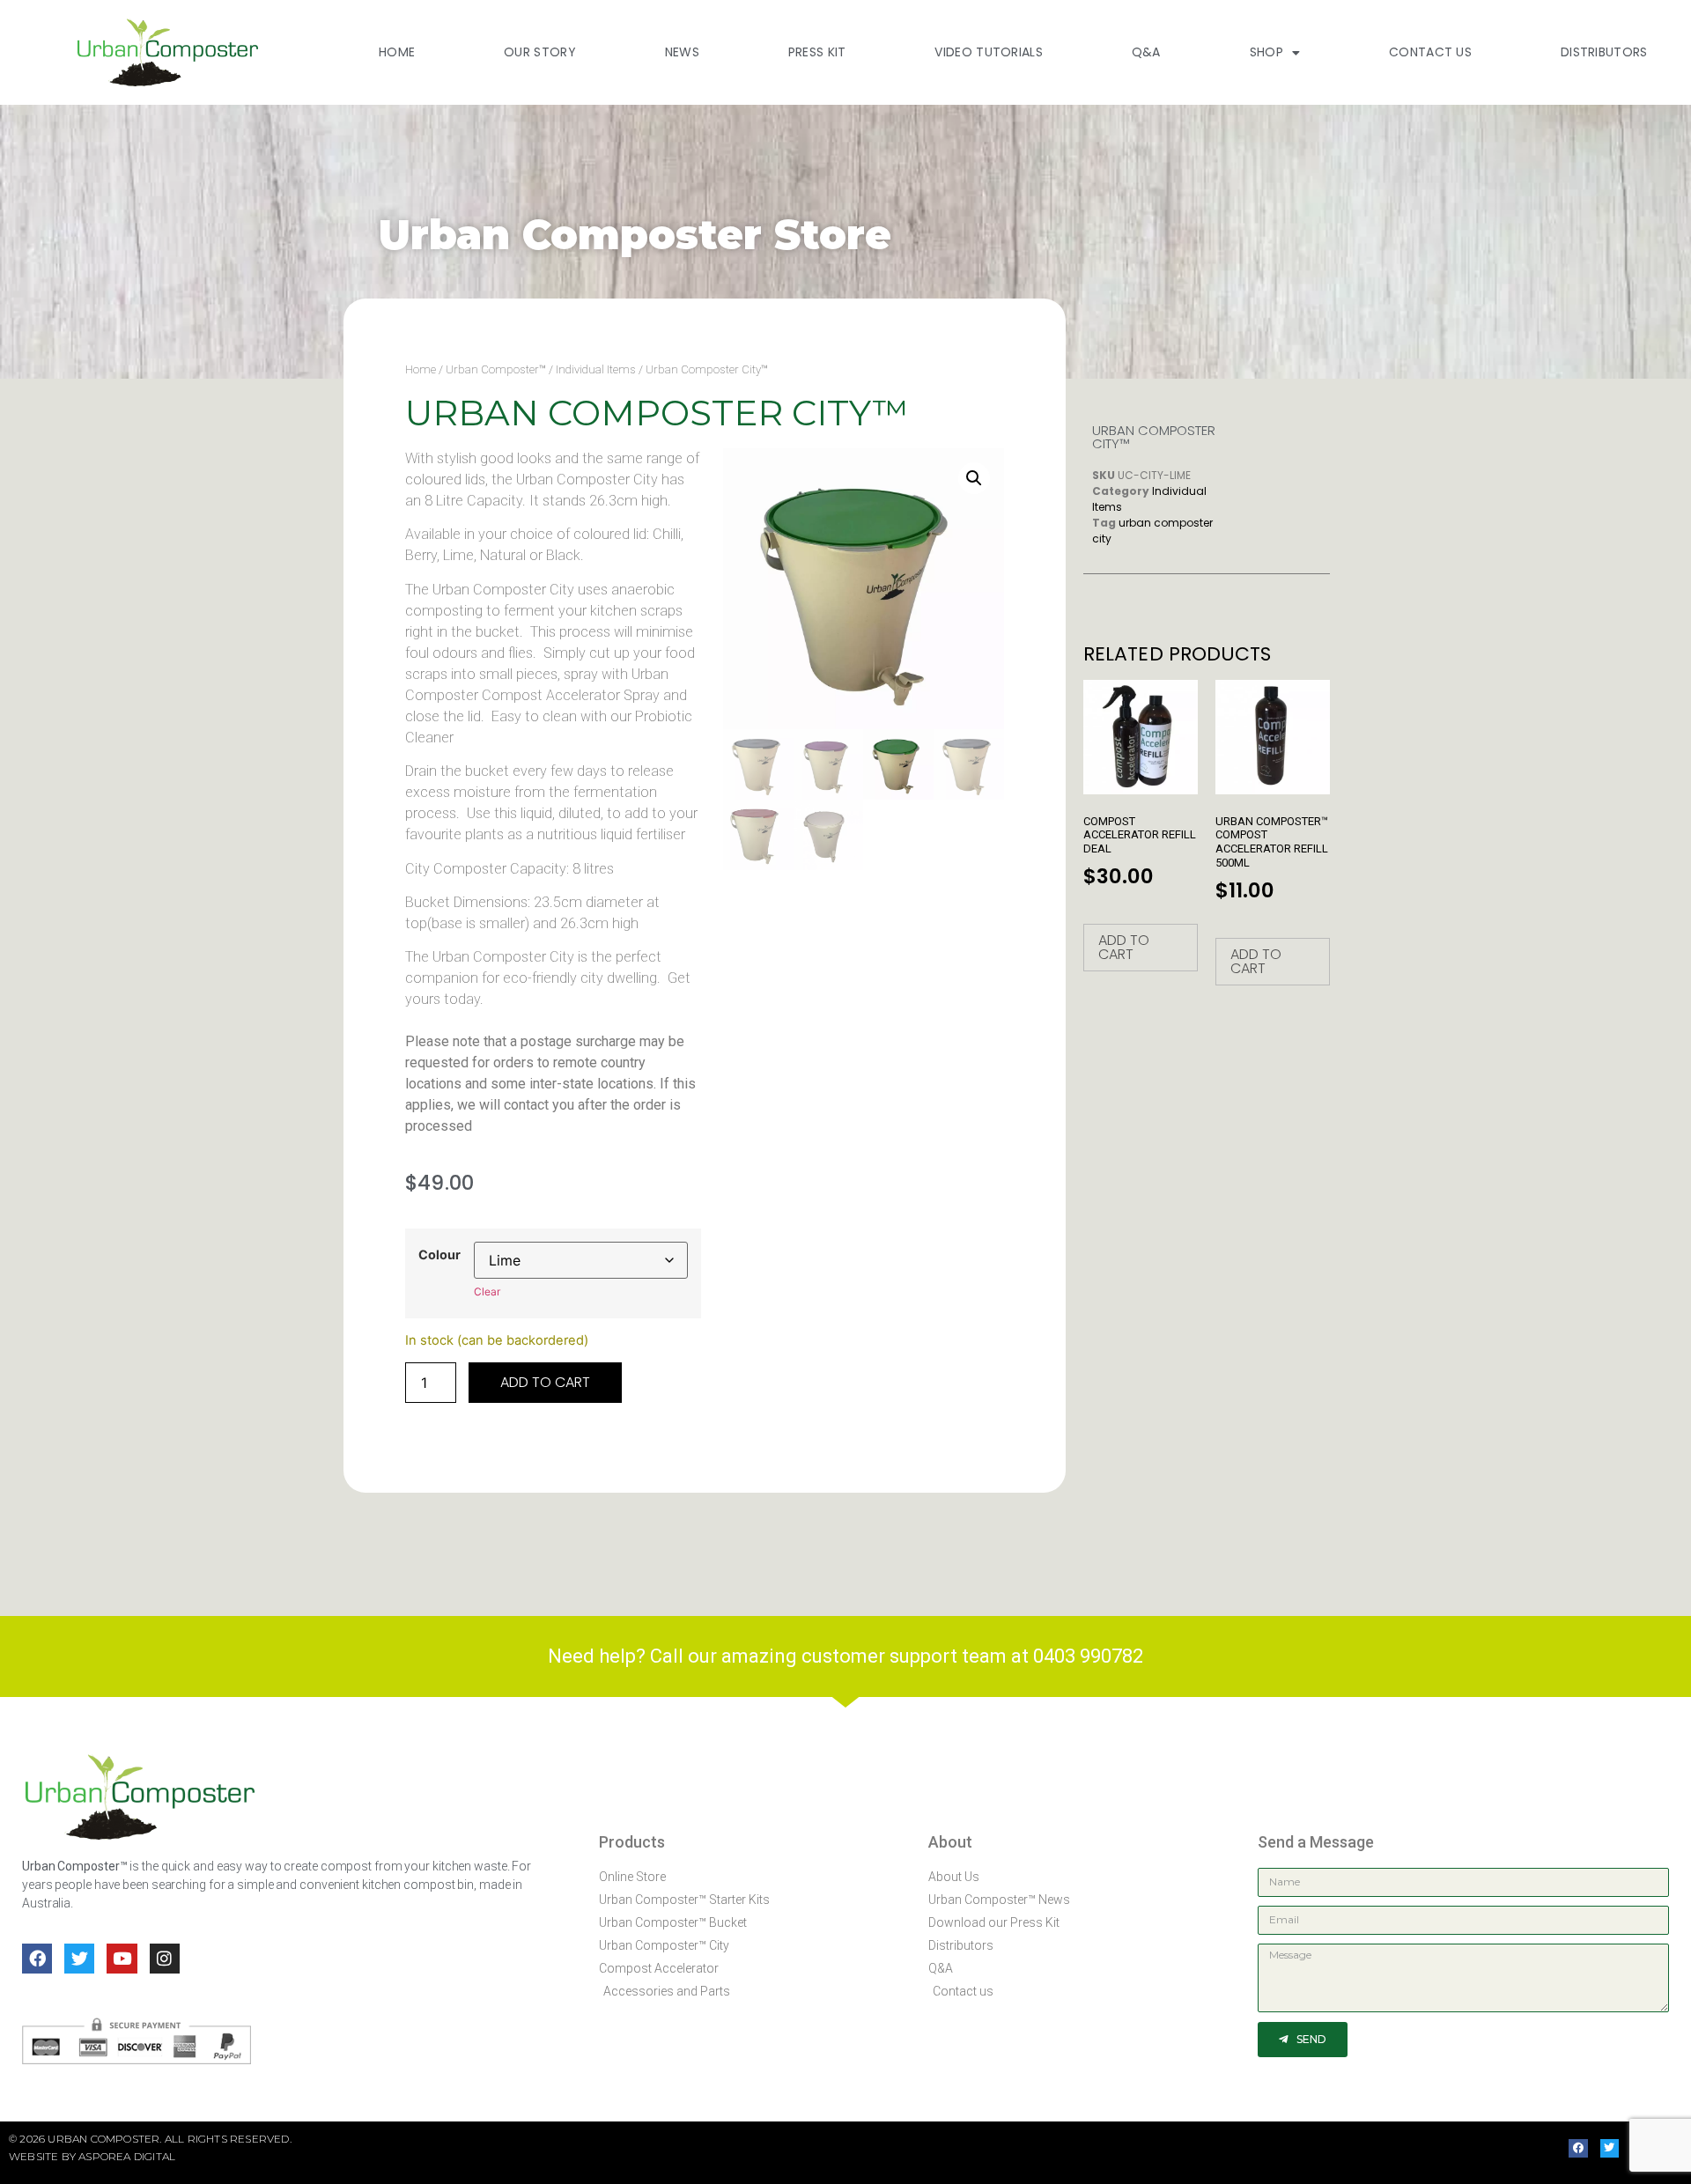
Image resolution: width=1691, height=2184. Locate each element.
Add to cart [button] (1124, 947)
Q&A (1146, 52)
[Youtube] (122, 1959)
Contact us (1430, 52)
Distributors (1604, 52)
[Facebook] (37, 1959)
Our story (540, 52)
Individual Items (596, 369)
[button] (974, 478)
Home (397, 52)
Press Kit (817, 52)
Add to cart (545, 1382)
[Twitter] (79, 1959)
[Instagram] (165, 1959)
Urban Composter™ (496, 369)
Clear (487, 1291)
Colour (439, 1255)
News (682, 52)
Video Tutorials (989, 52)
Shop (1266, 52)
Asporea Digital (127, 2156)
